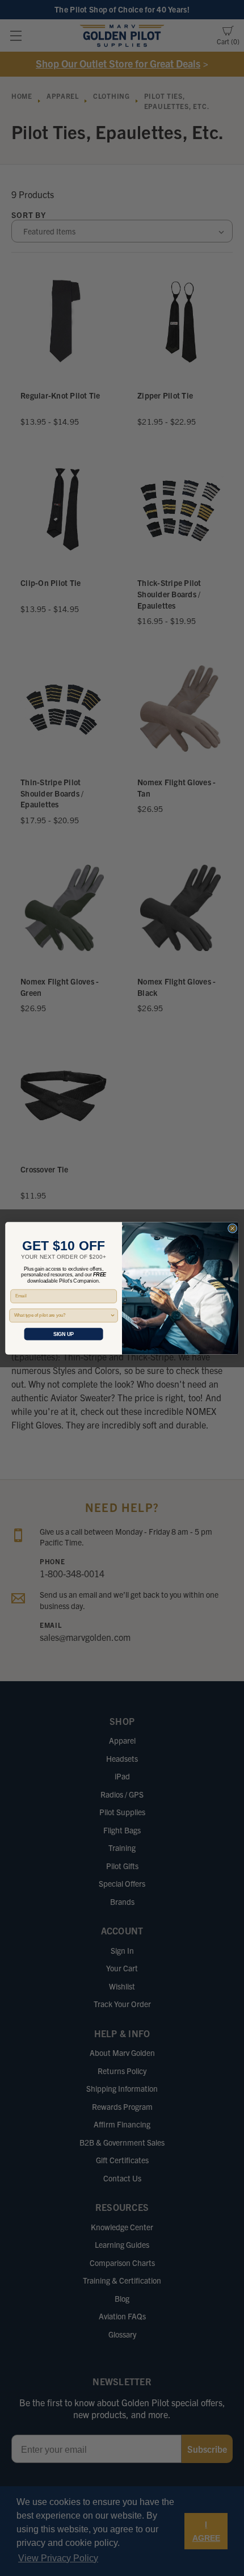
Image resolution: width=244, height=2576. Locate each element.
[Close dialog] (232, 1228)
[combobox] (62, 1315)
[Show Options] (113, 1315)
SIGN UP (64, 1334)
